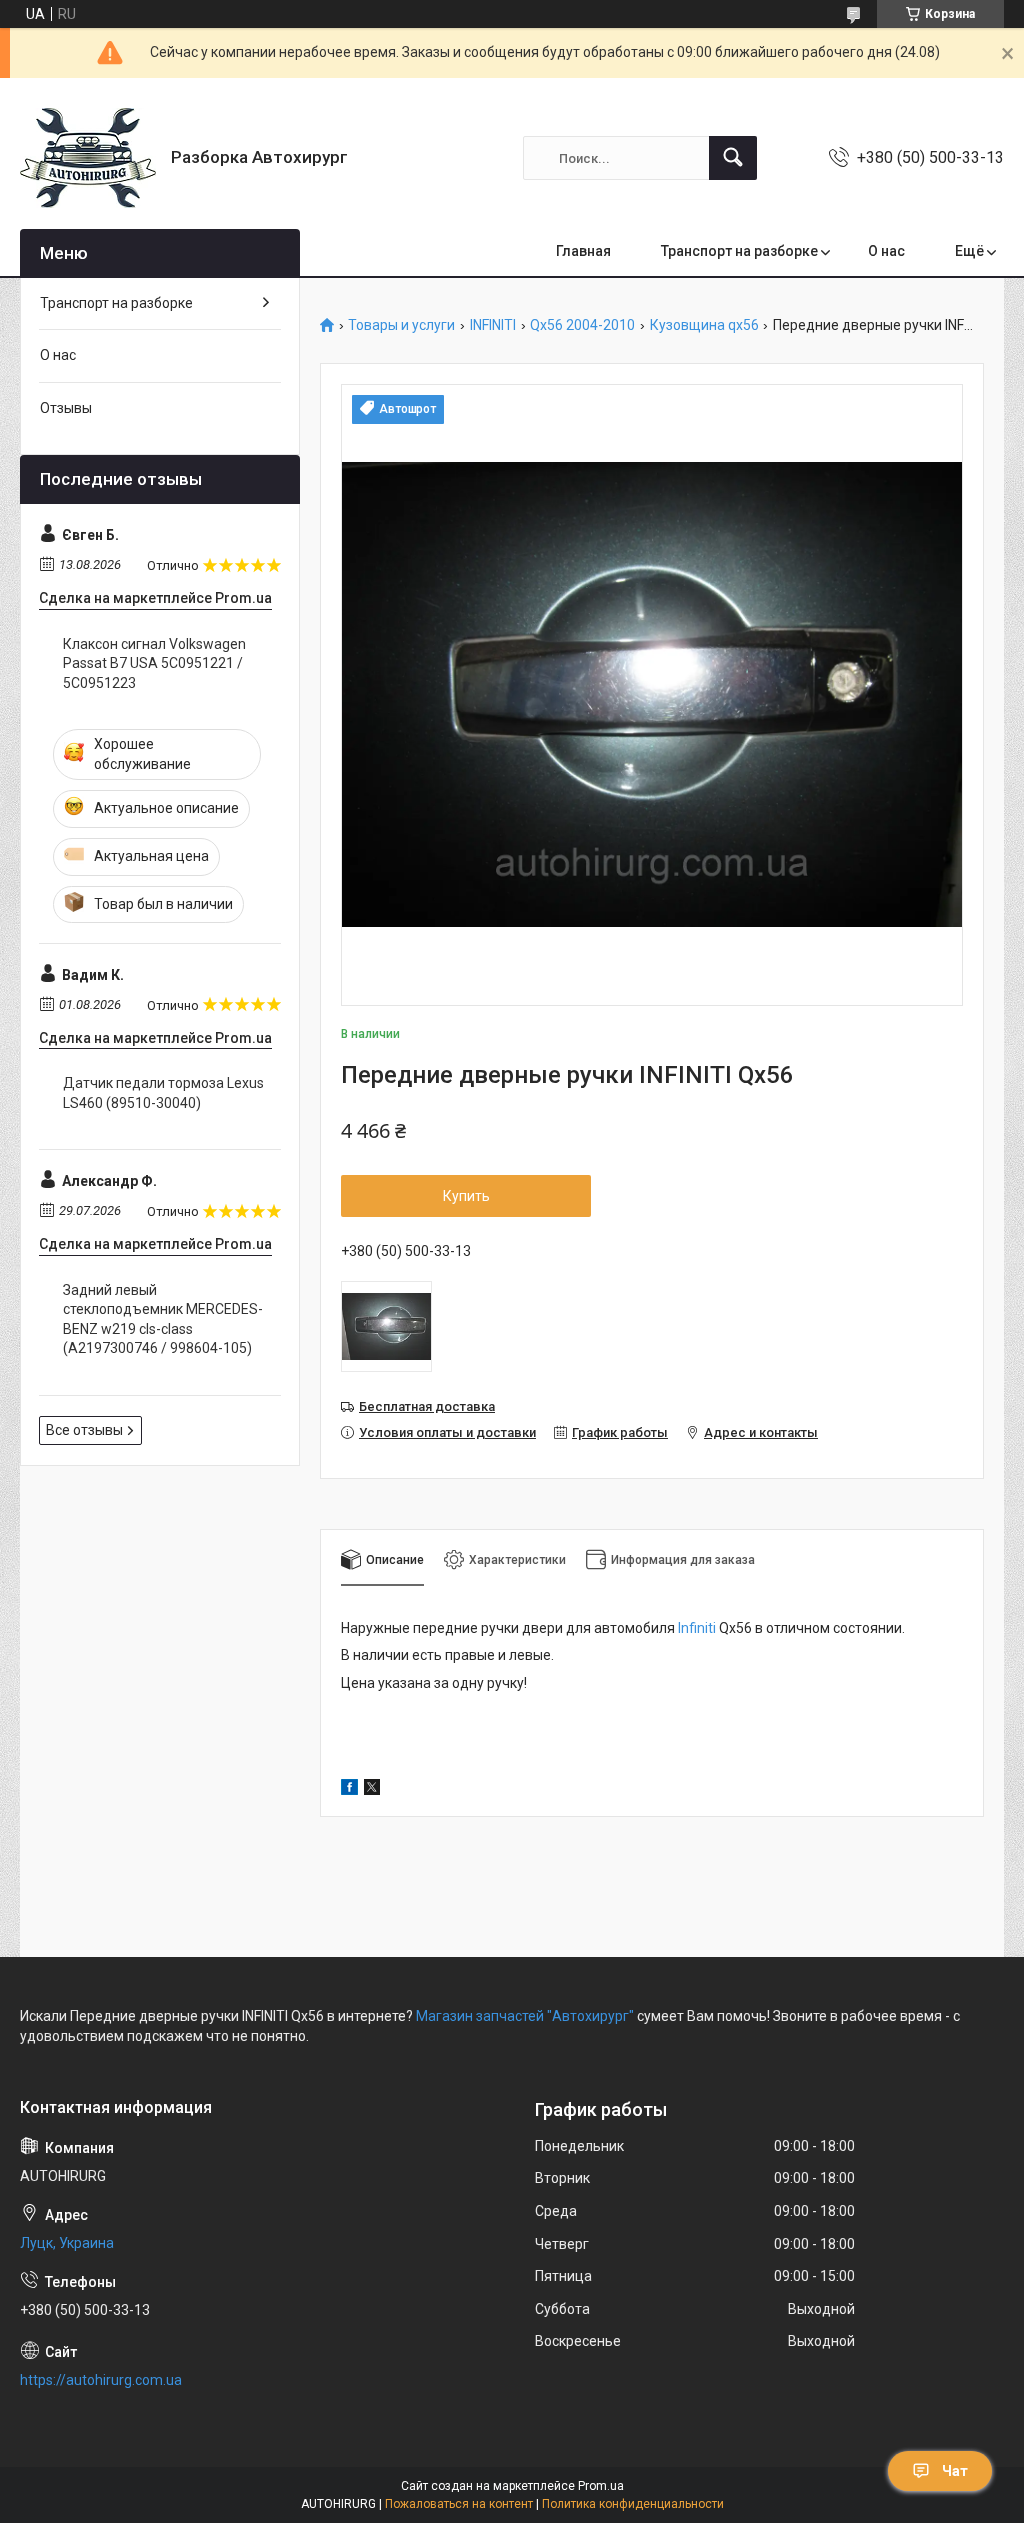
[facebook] (349, 1790)
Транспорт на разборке (739, 251)
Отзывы (66, 408)
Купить (466, 1196)
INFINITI (493, 325)
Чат (955, 2471)
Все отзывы (84, 1430)
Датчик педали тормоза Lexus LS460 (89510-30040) (163, 1093)
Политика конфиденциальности (633, 2504)
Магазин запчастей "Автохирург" (525, 2016)
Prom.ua (601, 2486)
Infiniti (697, 1628)
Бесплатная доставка (427, 1406)
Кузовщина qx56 (704, 325)
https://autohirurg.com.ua (101, 2380)
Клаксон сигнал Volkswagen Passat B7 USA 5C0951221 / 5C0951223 (154, 663)
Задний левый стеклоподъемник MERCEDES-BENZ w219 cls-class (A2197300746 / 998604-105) (163, 1319)
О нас (886, 251)
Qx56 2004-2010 (582, 325)
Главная (583, 251)
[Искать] (733, 158)
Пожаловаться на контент (459, 2504)
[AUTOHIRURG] (88, 158)
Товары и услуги (401, 325)
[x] (372, 1790)
